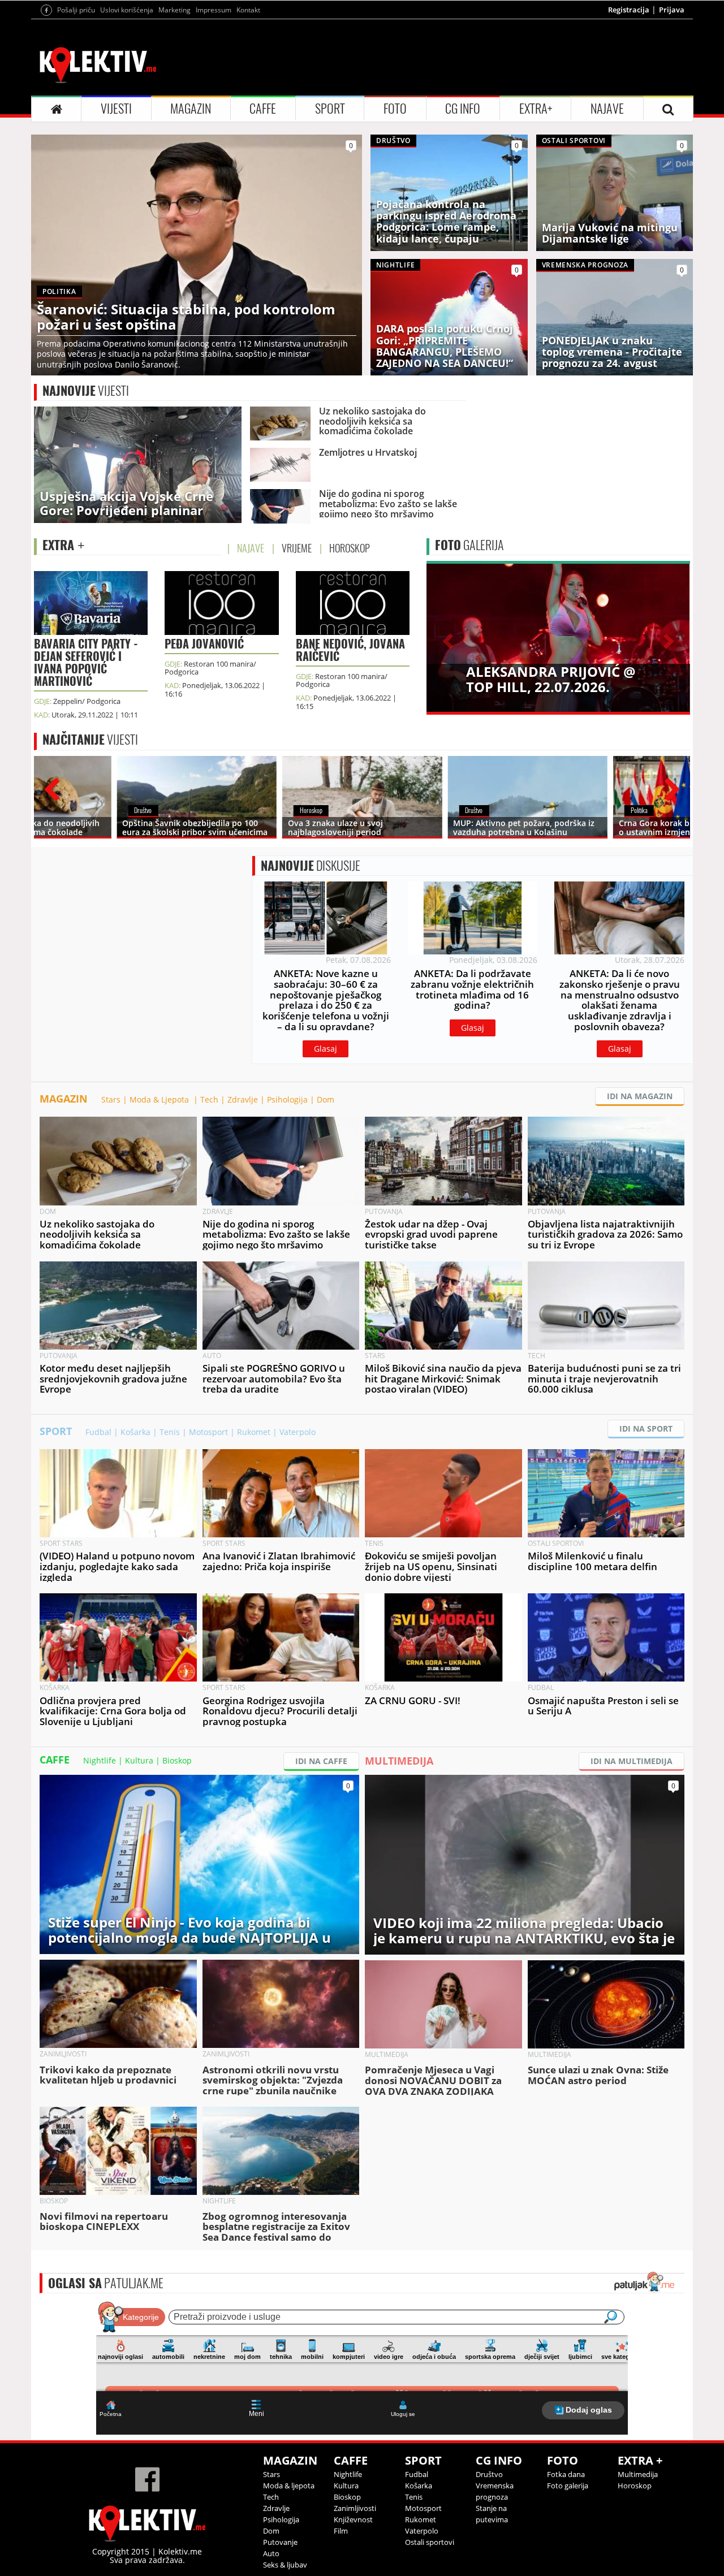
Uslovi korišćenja (127, 10)
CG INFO (463, 109)
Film (341, 2531)
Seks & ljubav (285, 2565)
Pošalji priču (76, 10)
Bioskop (177, 1760)
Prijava (672, 10)
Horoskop (635, 2486)
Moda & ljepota (289, 2486)
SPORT (330, 109)
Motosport (208, 1432)
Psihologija (287, 1099)
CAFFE (263, 109)
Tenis (170, 1432)
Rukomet (254, 1432)
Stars (111, 1099)
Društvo (489, 2474)
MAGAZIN (191, 109)
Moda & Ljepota (160, 1099)
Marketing (174, 10)
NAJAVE (607, 109)
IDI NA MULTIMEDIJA (632, 1761)
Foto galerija (568, 2486)
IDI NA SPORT (646, 1429)
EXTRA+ (536, 109)
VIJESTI (116, 109)
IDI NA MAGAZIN (640, 1096)
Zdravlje (243, 1099)
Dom (326, 1099)
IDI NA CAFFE (321, 1761)
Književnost (353, 2519)
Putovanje (280, 2542)
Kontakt (248, 10)
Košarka (135, 1432)
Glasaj (326, 1049)
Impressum (214, 10)
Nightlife (100, 1760)
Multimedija (638, 2474)
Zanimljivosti (355, 2508)
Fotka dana (566, 2474)
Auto (271, 2553)
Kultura (139, 1760)
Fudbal (98, 1432)
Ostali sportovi (430, 2542)
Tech (209, 1099)
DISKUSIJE (311, 866)
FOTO (395, 109)
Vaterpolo (298, 1432)
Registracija (629, 10)
